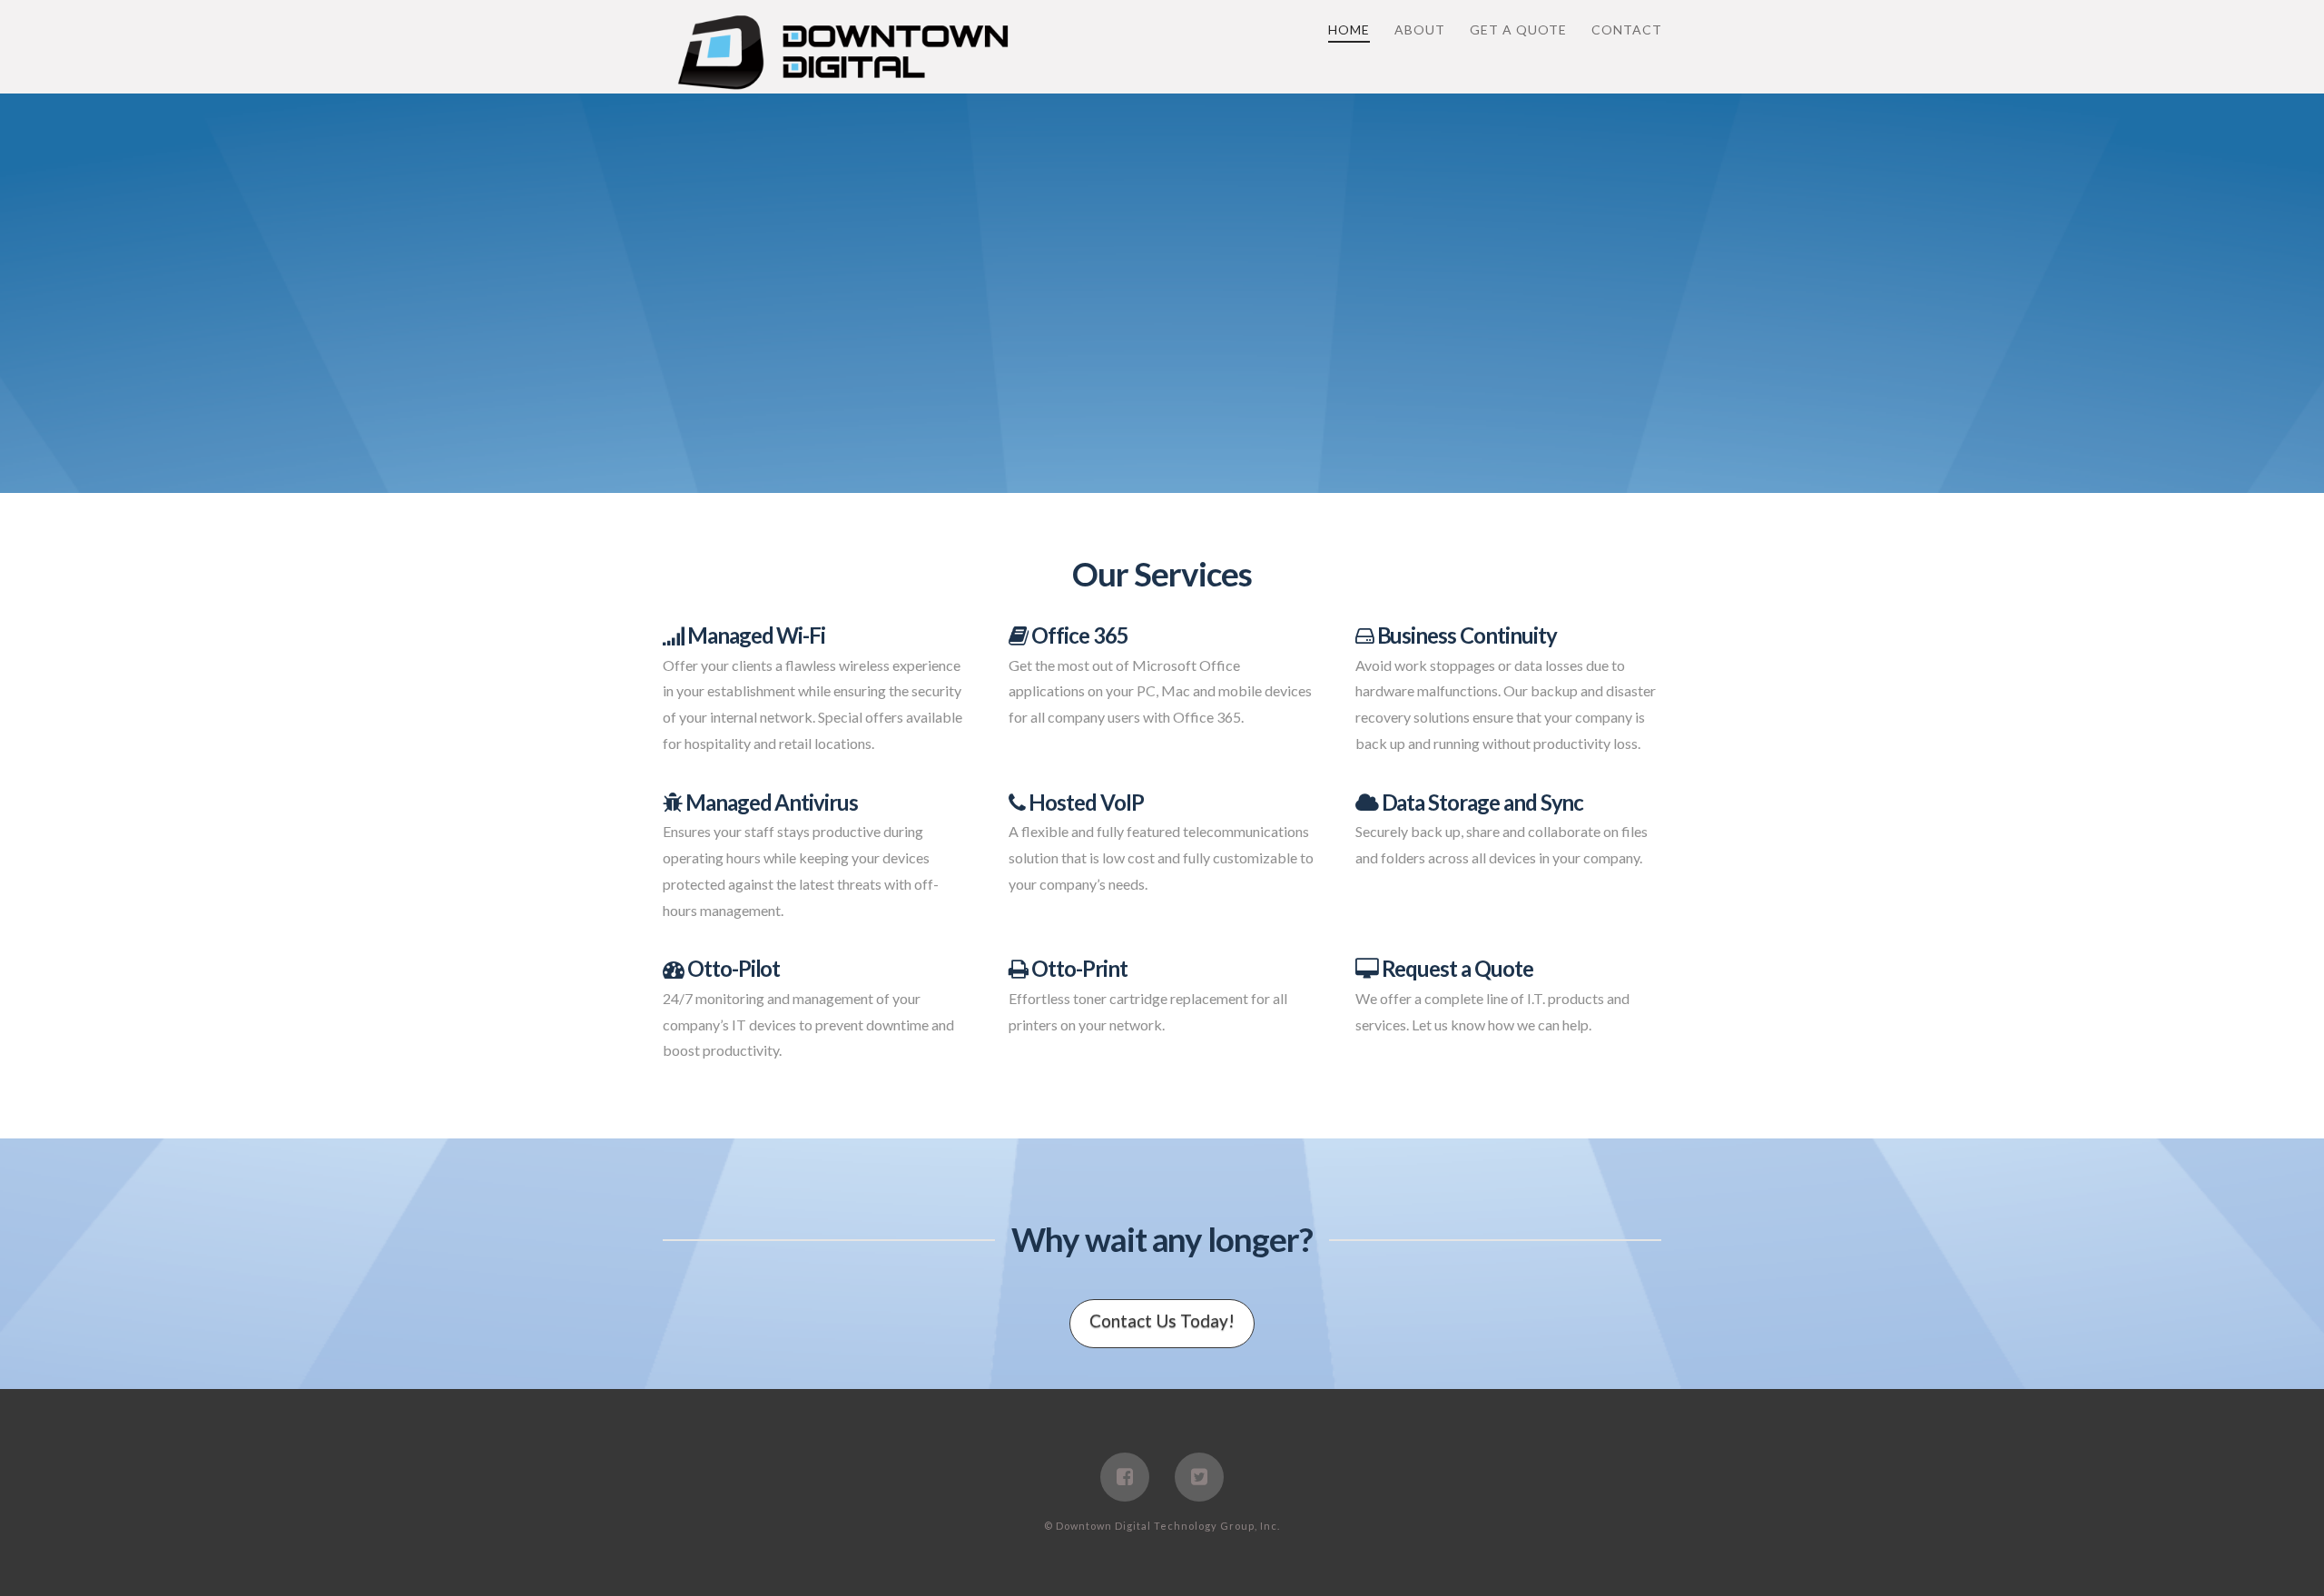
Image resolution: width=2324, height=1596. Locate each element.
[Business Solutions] (844, 54)
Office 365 (1078, 635)
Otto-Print (1077, 968)
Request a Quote (1456, 968)
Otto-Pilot (732, 968)
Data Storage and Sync (1481, 802)
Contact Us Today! (1162, 1320)
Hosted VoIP (1084, 802)
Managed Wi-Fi (754, 635)
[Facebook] (1125, 1477)
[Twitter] (1199, 1477)
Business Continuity (1465, 635)
